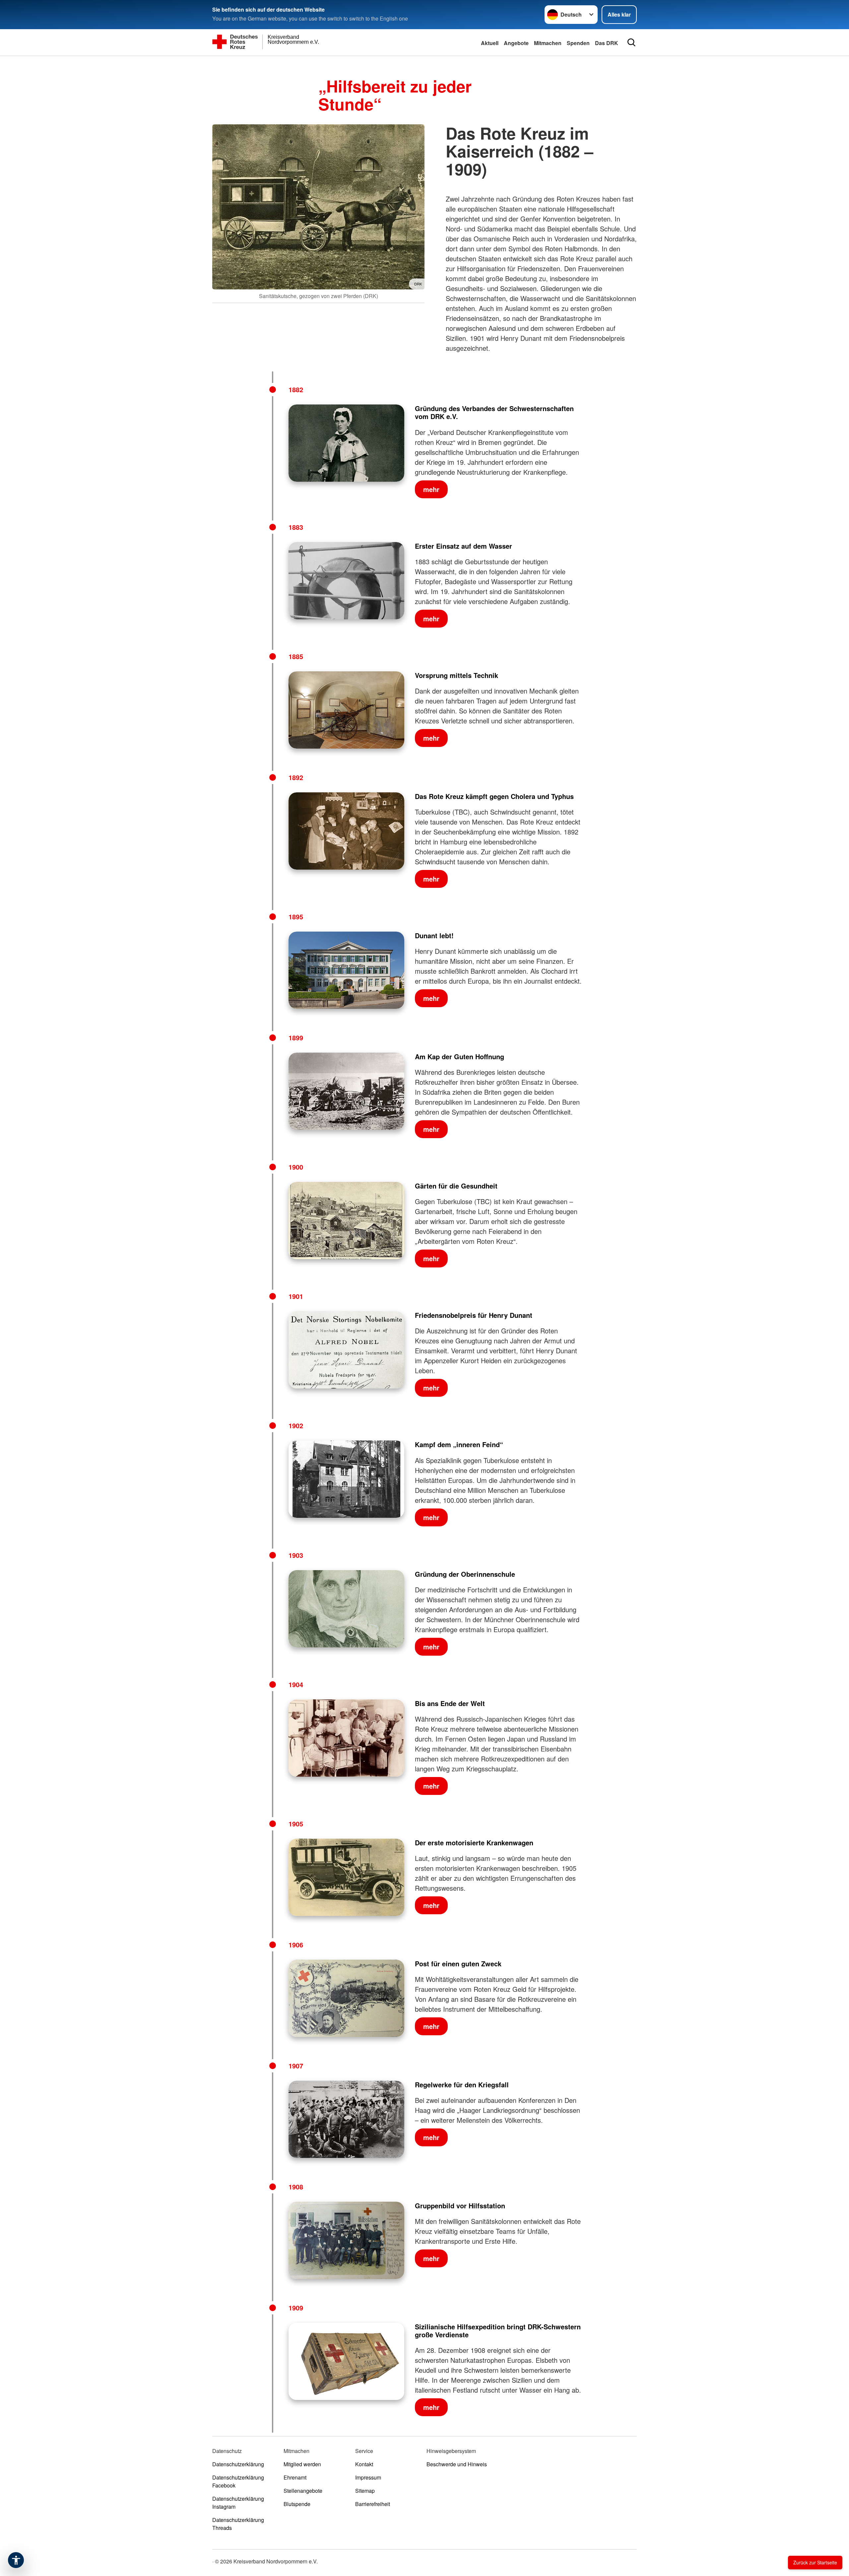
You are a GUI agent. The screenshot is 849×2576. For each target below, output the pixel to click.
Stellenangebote (303, 2491)
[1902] (346, 1479)
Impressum (368, 2477)
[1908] (346, 2240)
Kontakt (364, 2464)
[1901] (346, 1350)
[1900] (346, 1221)
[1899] (346, 1091)
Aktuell (490, 43)
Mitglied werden (302, 2464)
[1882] (346, 443)
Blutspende (297, 2504)
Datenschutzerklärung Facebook (238, 2481)
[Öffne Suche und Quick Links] (631, 42)
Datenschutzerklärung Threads (238, 2524)
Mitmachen (548, 43)
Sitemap (365, 2491)
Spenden (578, 43)
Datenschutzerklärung (238, 2464)
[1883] (346, 581)
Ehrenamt (295, 2477)
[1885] (346, 710)
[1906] (346, 1998)
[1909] (346, 2361)
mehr (431, 489)
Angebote (516, 43)
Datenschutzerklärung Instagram (238, 2503)
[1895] (346, 970)
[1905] (346, 1877)
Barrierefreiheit (373, 2504)
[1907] (346, 2119)
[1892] (346, 831)
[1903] (346, 1609)
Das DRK (607, 43)
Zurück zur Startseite (815, 2562)
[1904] (346, 1738)
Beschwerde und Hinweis (457, 2464)
